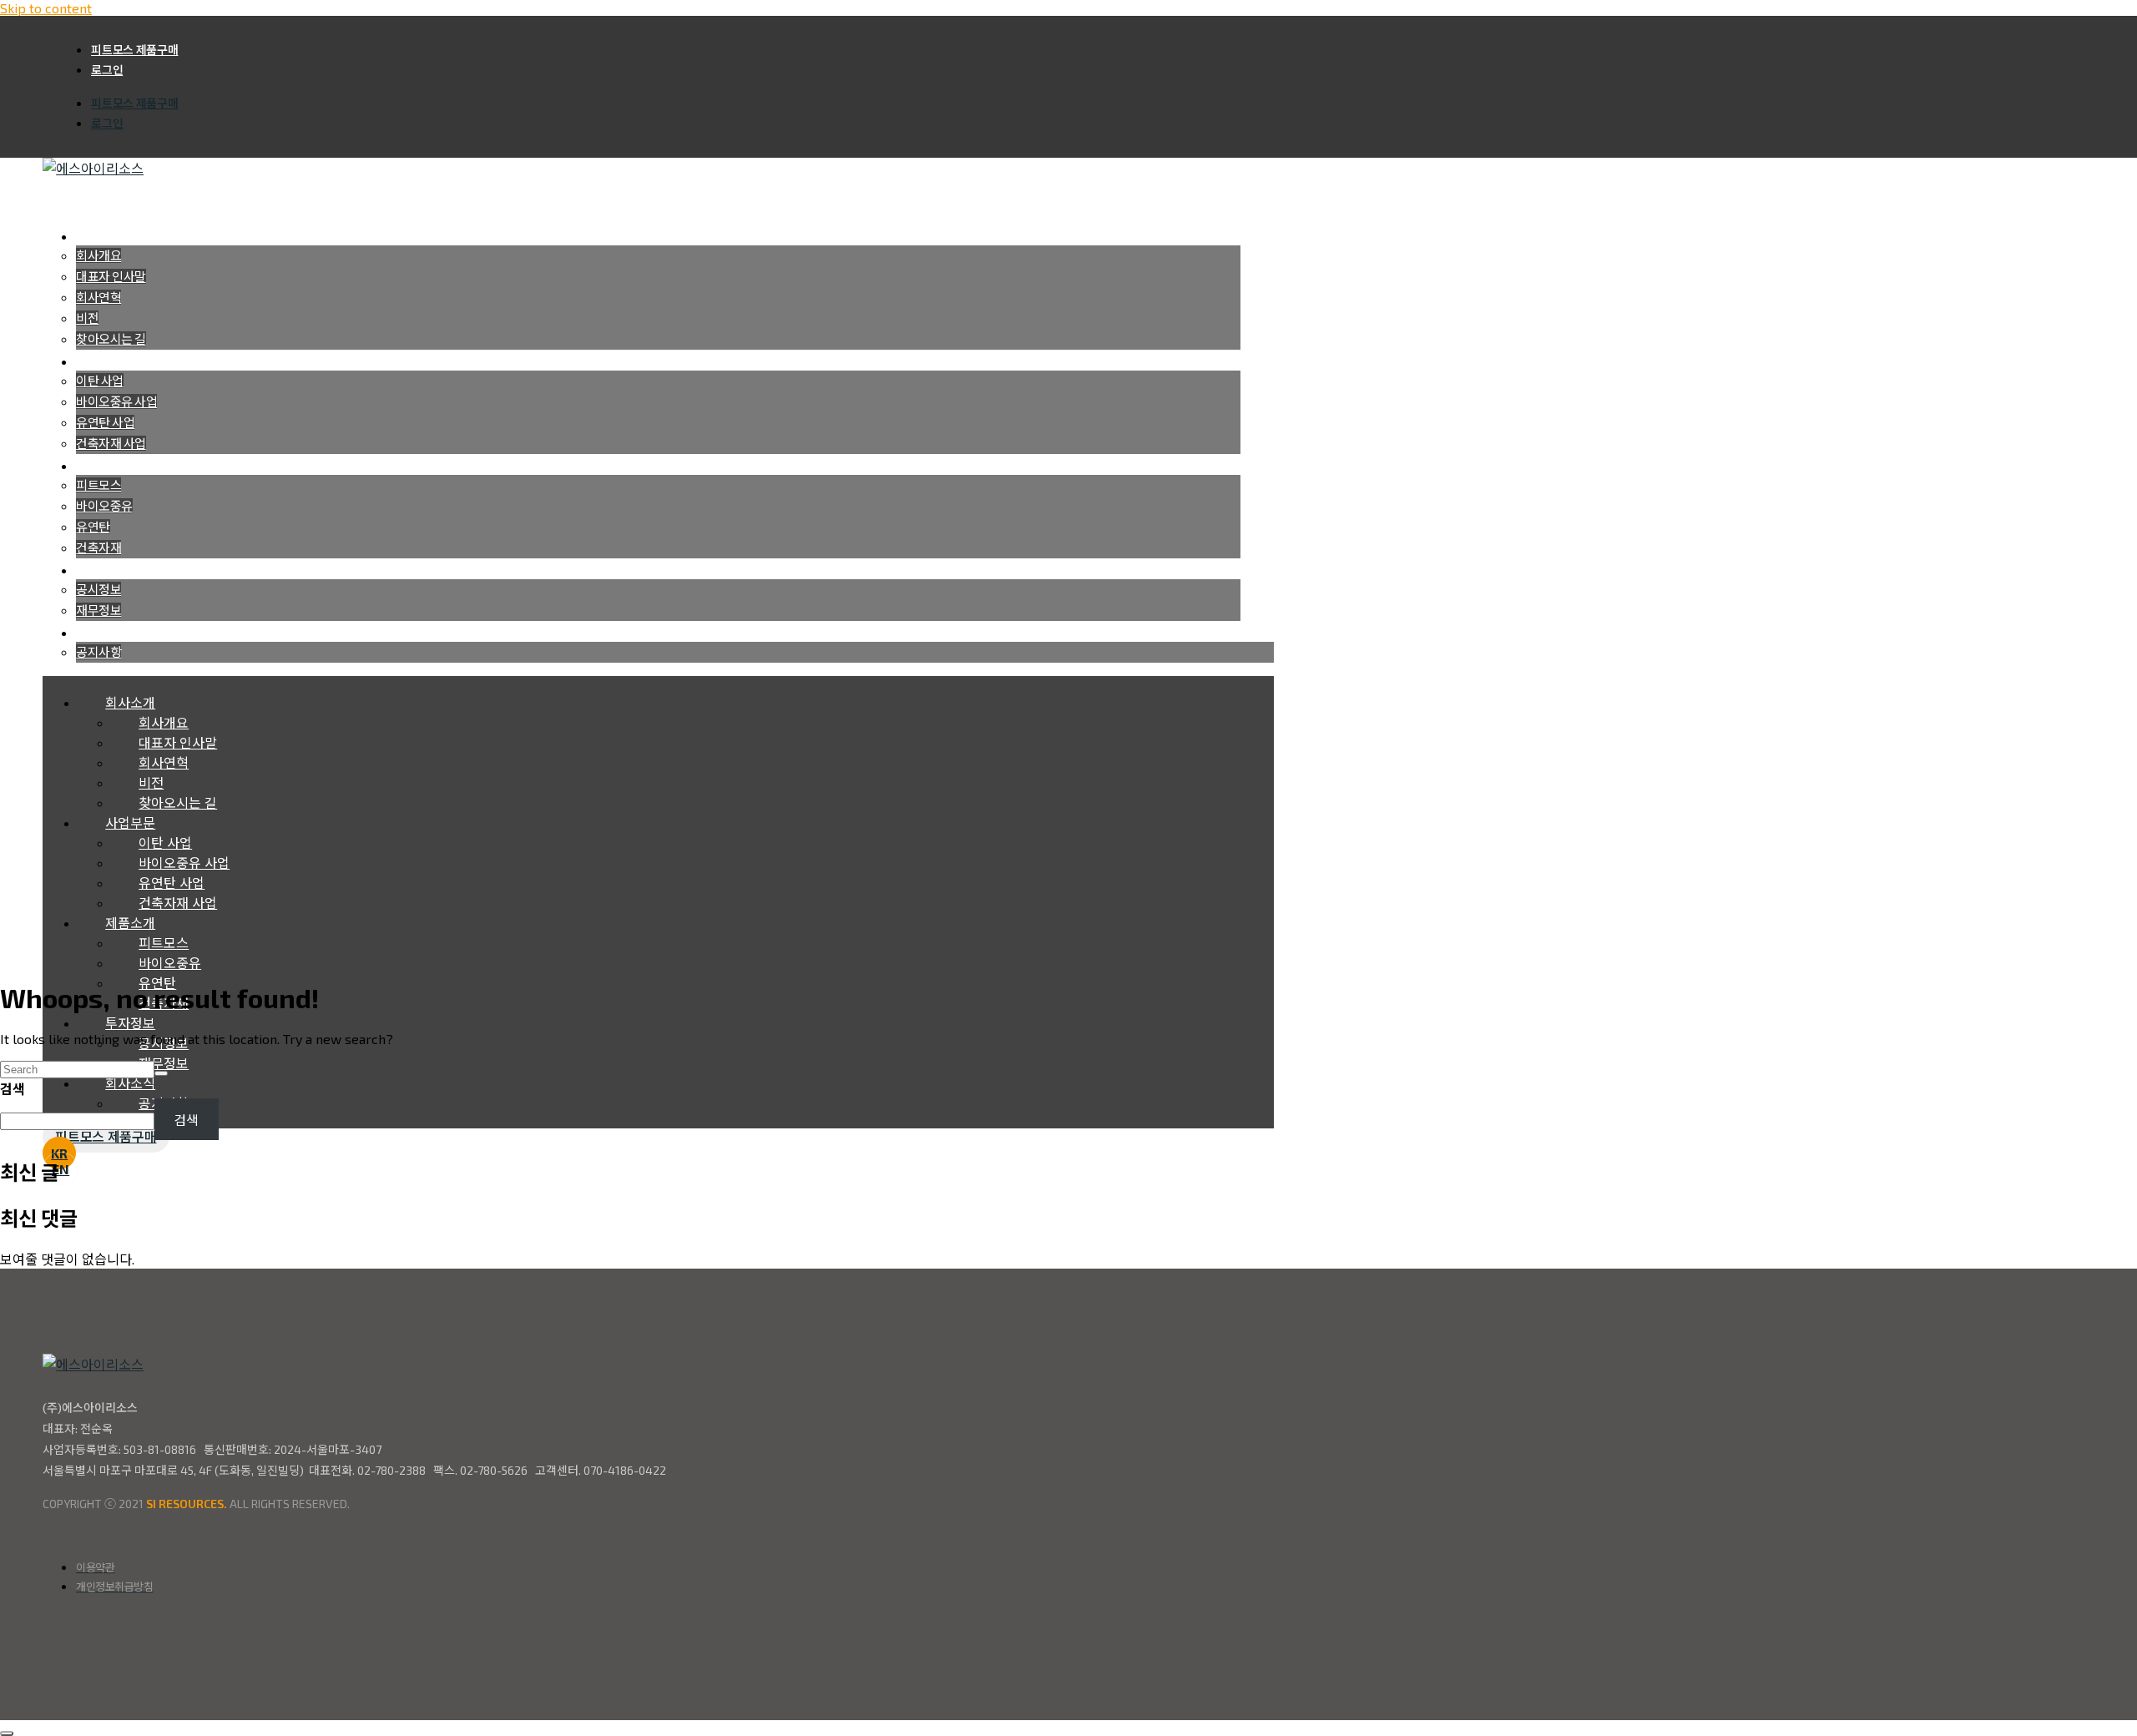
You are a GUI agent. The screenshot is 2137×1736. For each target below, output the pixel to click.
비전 (87, 318)
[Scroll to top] (7, 1733)
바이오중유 (104, 506)
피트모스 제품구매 (134, 50)
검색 (13, 1089)
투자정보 (130, 1023)
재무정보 (99, 610)
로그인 (107, 70)
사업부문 (130, 823)
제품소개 (130, 923)
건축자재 (99, 548)
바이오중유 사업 (116, 401)
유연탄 (93, 527)
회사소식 (130, 1083)
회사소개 (130, 702)
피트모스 (99, 485)
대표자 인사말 (111, 276)
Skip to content (46, 8)
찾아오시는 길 (111, 339)
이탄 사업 (100, 381)
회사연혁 (99, 297)
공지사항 (99, 652)
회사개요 (99, 255)
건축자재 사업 (111, 443)
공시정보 (99, 589)
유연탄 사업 (105, 422)
